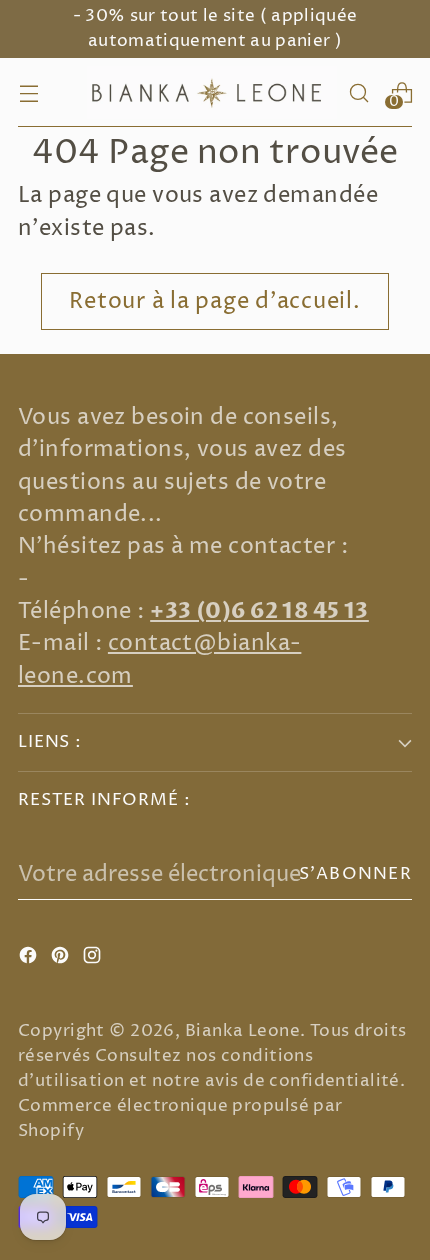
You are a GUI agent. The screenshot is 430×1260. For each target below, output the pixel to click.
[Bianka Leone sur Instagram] (94, 959)
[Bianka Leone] (212, 92)
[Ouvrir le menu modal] (28, 92)
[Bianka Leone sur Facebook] (30, 959)
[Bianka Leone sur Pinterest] (62, 959)
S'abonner (355, 874)
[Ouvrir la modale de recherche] (358, 92)
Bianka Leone (242, 1031)
